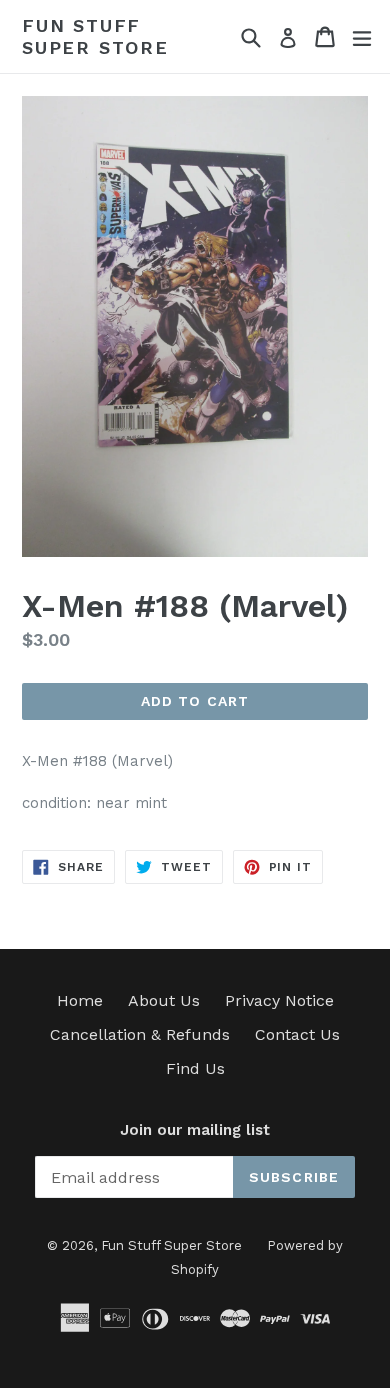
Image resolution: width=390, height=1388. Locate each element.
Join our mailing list (195, 1130)
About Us (164, 1000)
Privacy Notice (279, 1000)
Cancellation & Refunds (140, 1034)
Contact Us (297, 1034)
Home (80, 1000)
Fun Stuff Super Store (95, 36)
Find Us (195, 1068)
